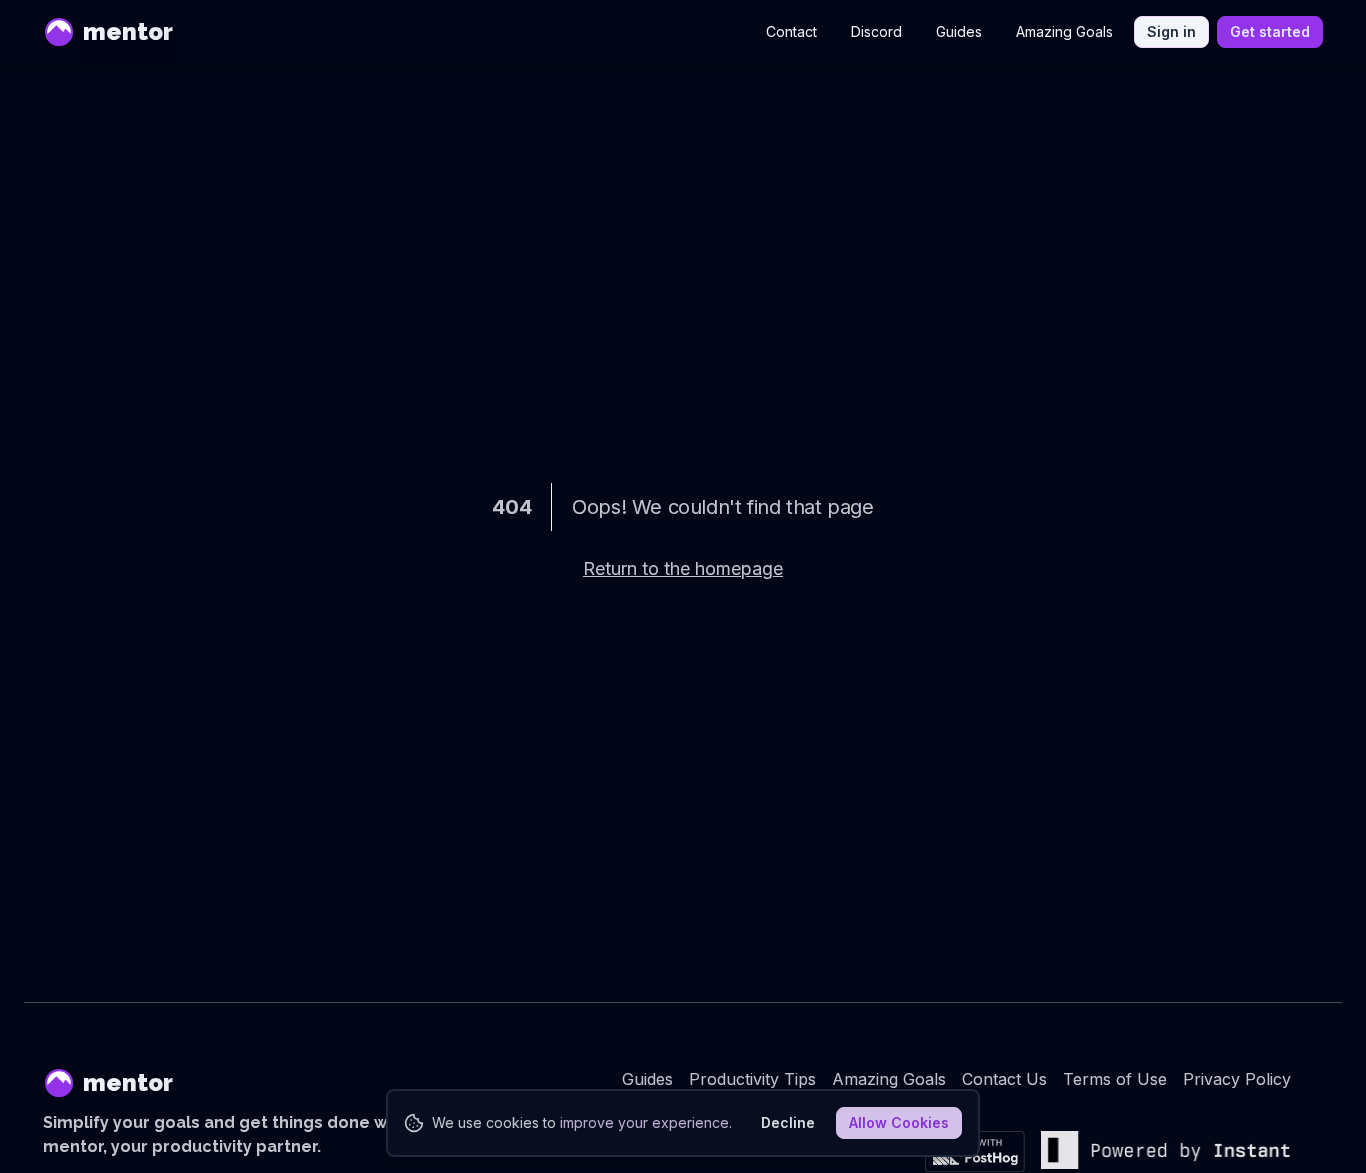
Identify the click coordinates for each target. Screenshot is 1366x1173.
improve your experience (644, 1122)
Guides (959, 31)
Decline (788, 1122)
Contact (791, 31)
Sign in (1171, 31)
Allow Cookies (899, 1122)
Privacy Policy (1237, 1079)
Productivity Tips (752, 1079)
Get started (1270, 31)
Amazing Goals (1064, 31)
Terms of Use (1115, 1079)
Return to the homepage (683, 568)
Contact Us (1004, 1079)
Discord (876, 31)
